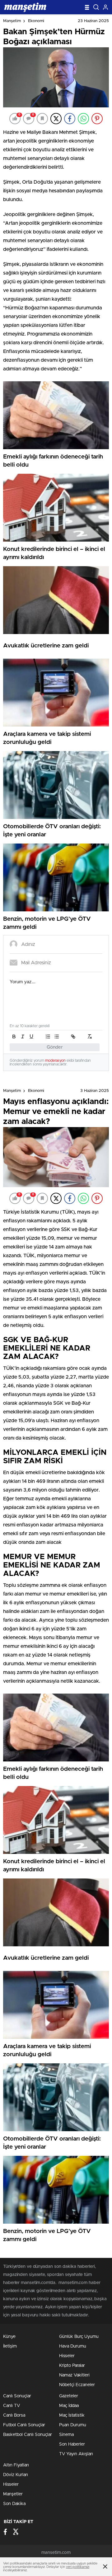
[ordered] (48, 1037)
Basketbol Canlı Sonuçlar (28, 2435)
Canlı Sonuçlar (17, 2396)
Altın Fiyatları (16, 2465)
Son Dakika (14, 2504)
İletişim (10, 2346)
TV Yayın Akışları (76, 2454)
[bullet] (57, 1037)
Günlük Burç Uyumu (79, 2337)
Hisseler (67, 2356)
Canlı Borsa (14, 2415)
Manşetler (13, 2494)
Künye (9, 2337)
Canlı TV (12, 2406)
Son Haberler (72, 2444)
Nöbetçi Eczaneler (77, 2385)
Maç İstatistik (72, 2415)
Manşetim (12, 21)
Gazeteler (69, 2396)
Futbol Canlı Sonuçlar (24, 2425)
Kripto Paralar (72, 2366)
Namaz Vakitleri (74, 2375)
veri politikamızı (78, 2567)
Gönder (55, 1047)
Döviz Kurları (16, 2475)
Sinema (66, 2435)
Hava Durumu (73, 2346)
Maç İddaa (69, 2406)
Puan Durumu (73, 2425)
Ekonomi (36, 21)
